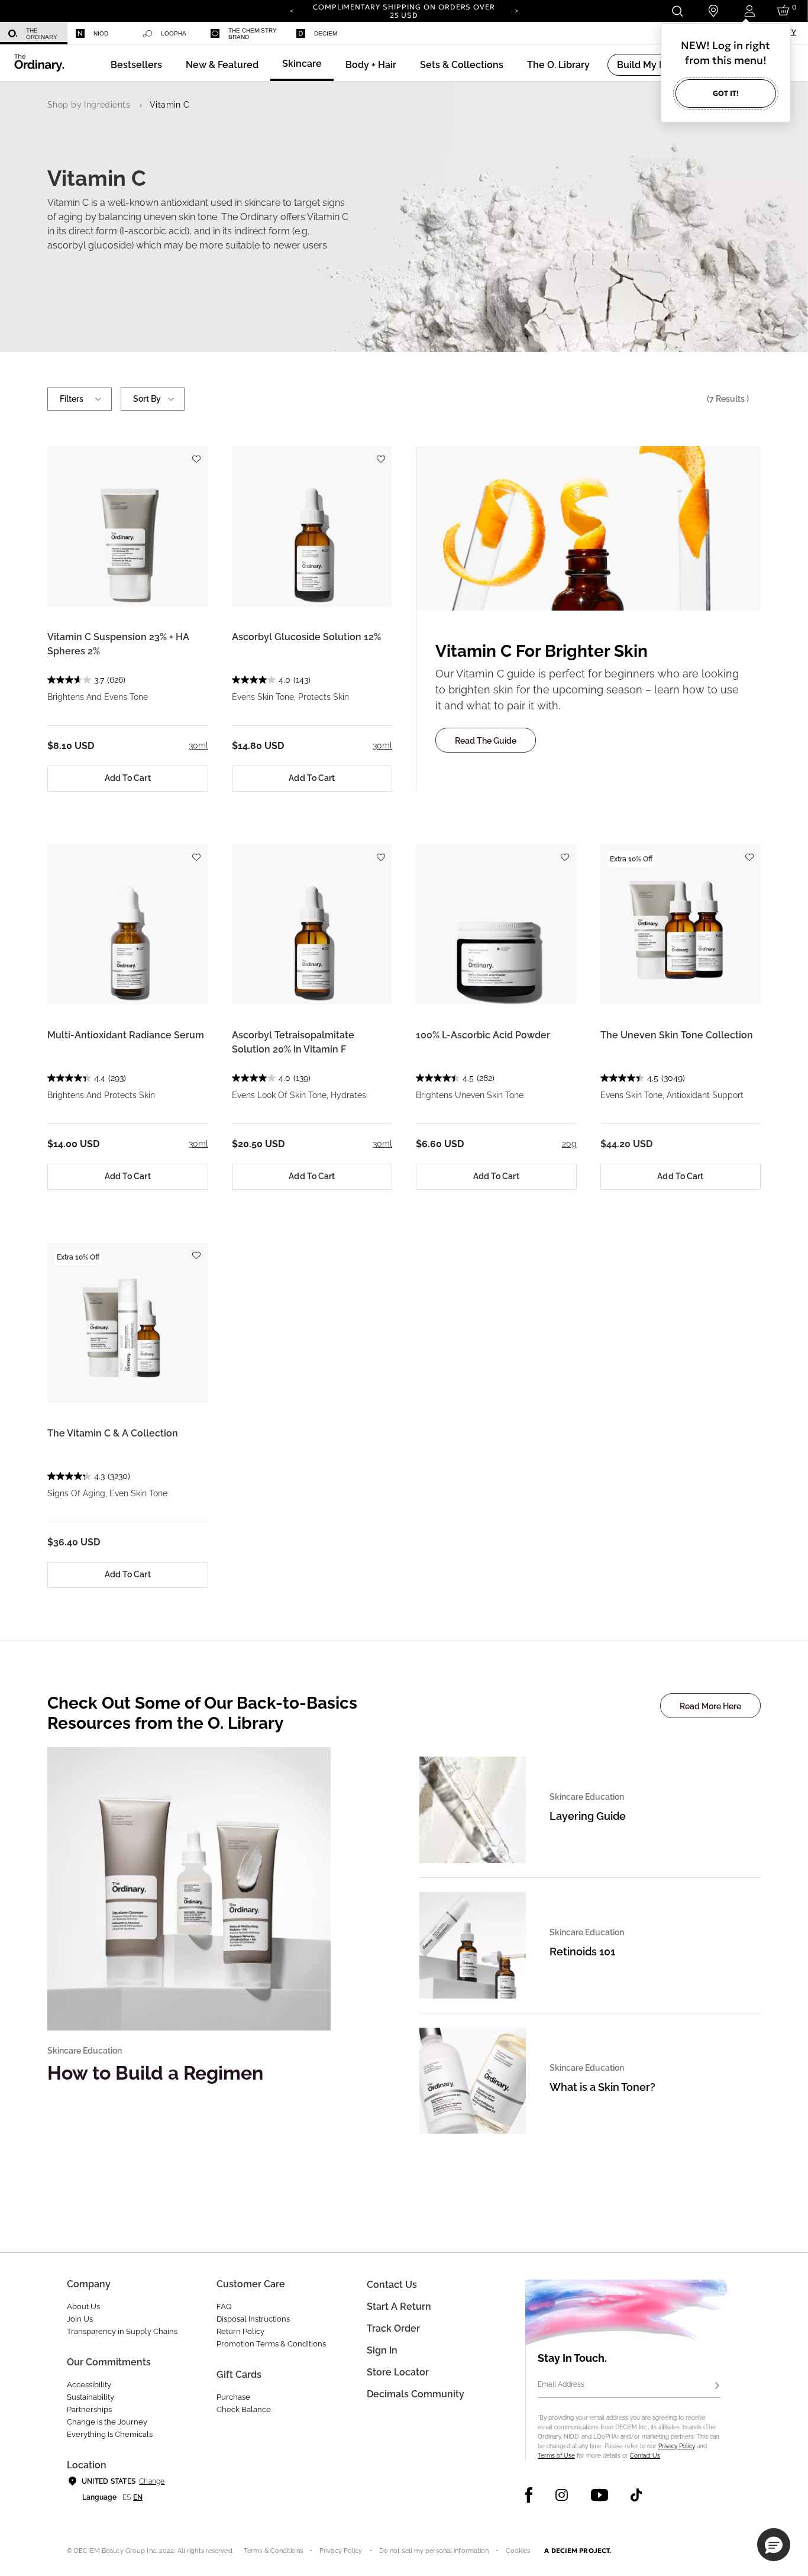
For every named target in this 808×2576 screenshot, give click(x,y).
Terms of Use (556, 2456)
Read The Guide (486, 741)
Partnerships (89, 2409)
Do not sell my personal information (434, 2551)
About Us (83, 2307)
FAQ (224, 2307)
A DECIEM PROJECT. (578, 2551)
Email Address (561, 2384)
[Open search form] (677, 11)
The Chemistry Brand (253, 34)
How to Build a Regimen (155, 2073)
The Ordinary (42, 34)
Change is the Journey (107, 2422)
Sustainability (91, 2397)
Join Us (80, 2319)
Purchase (233, 2397)
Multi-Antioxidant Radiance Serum (126, 1035)
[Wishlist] (196, 453)
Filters (72, 399)
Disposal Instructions (253, 2319)
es (127, 2497)
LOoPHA (174, 33)
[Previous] (292, 10)
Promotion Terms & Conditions (271, 2344)
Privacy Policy (677, 2446)
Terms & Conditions (273, 2551)
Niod (101, 33)
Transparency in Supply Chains (122, 2331)
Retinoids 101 (582, 1952)
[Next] (516, 10)
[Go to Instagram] (562, 2495)
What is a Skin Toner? (602, 2087)
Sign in (382, 2350)
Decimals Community (416, 2394)
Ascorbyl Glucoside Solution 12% (306, 637)
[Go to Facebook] (529, 2495)
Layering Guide (588, 1816)
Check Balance (244, 2409)
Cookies (518, 2551)
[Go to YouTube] (599, 2495)
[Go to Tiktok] (636, 2495)
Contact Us (645, 2456)
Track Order (393, 2328)
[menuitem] (34, 33)
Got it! (726, 93)
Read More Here (710, 1706)
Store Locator (398, 2372)
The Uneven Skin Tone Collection (677, 1035)
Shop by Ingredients (89, 105)
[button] (222, 65)
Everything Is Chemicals (110, 2434)
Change (152, 2481)
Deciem (326, 33)
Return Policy (240, 2331)
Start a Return (399, 2307)
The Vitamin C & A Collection (113, 1433)
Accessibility (89, 2385)
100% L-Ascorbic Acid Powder (483, 1035)
